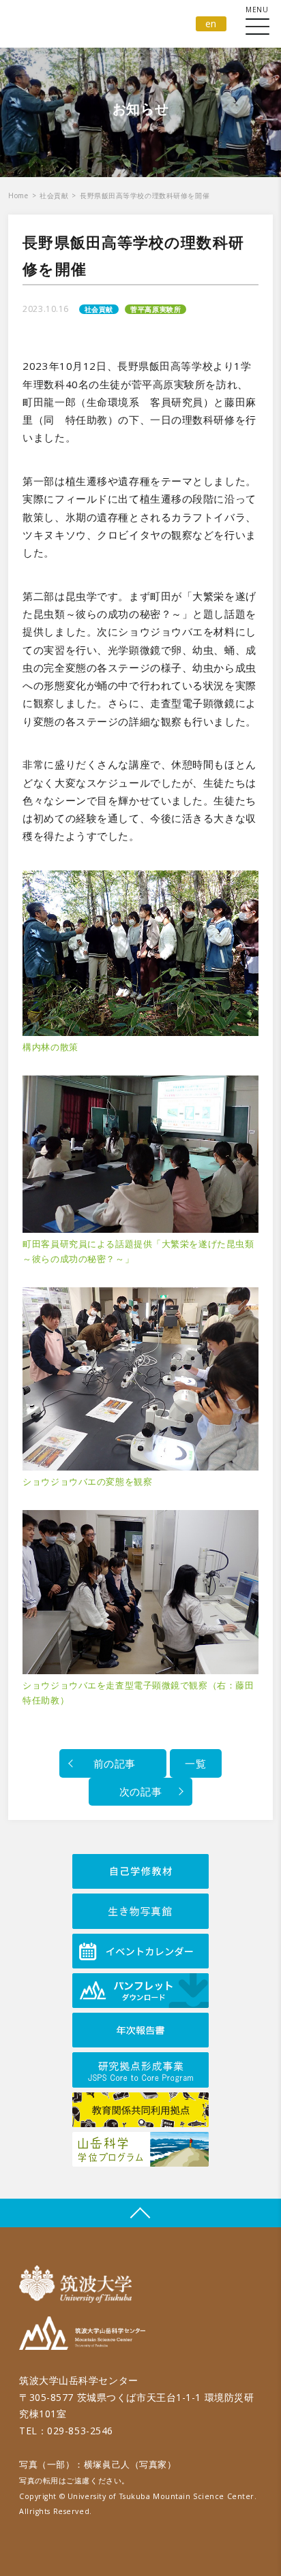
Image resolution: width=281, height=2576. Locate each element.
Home (18, 195)
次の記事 (140, 1791)
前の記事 (113, 1763)
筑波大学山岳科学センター (82, 2335)
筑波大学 (79, 2284)
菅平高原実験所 (156, 309)
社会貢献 (54, 195)
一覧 (195, 1763)
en (211, 23)
